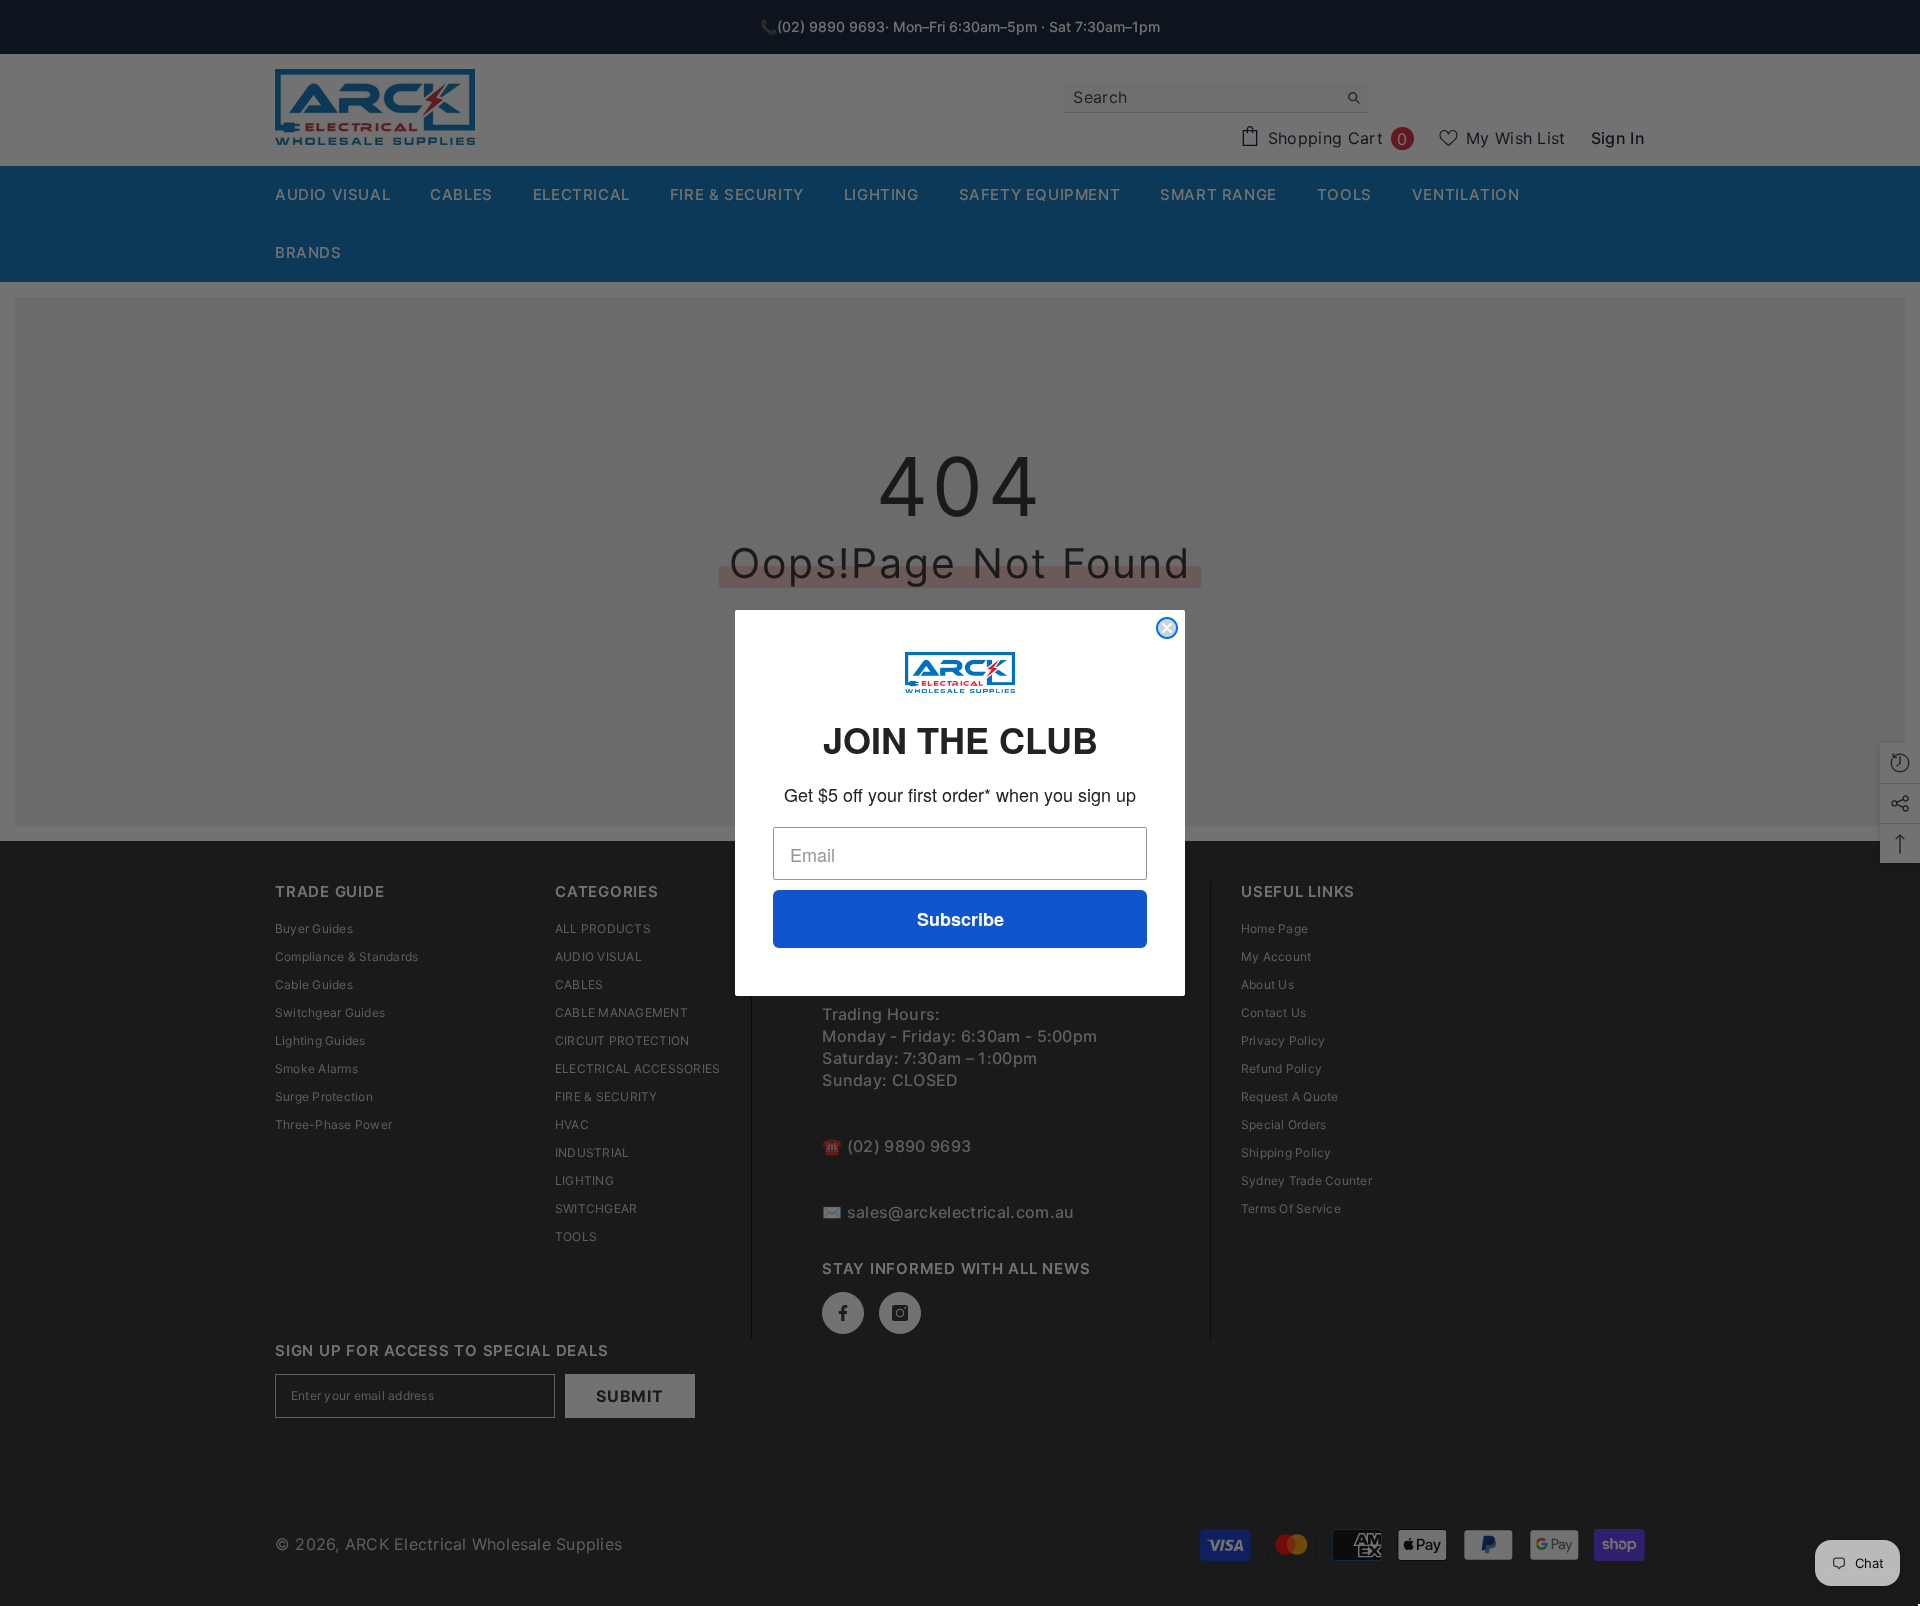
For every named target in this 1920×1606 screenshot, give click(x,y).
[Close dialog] (1167, 628)
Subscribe (960, 919)
